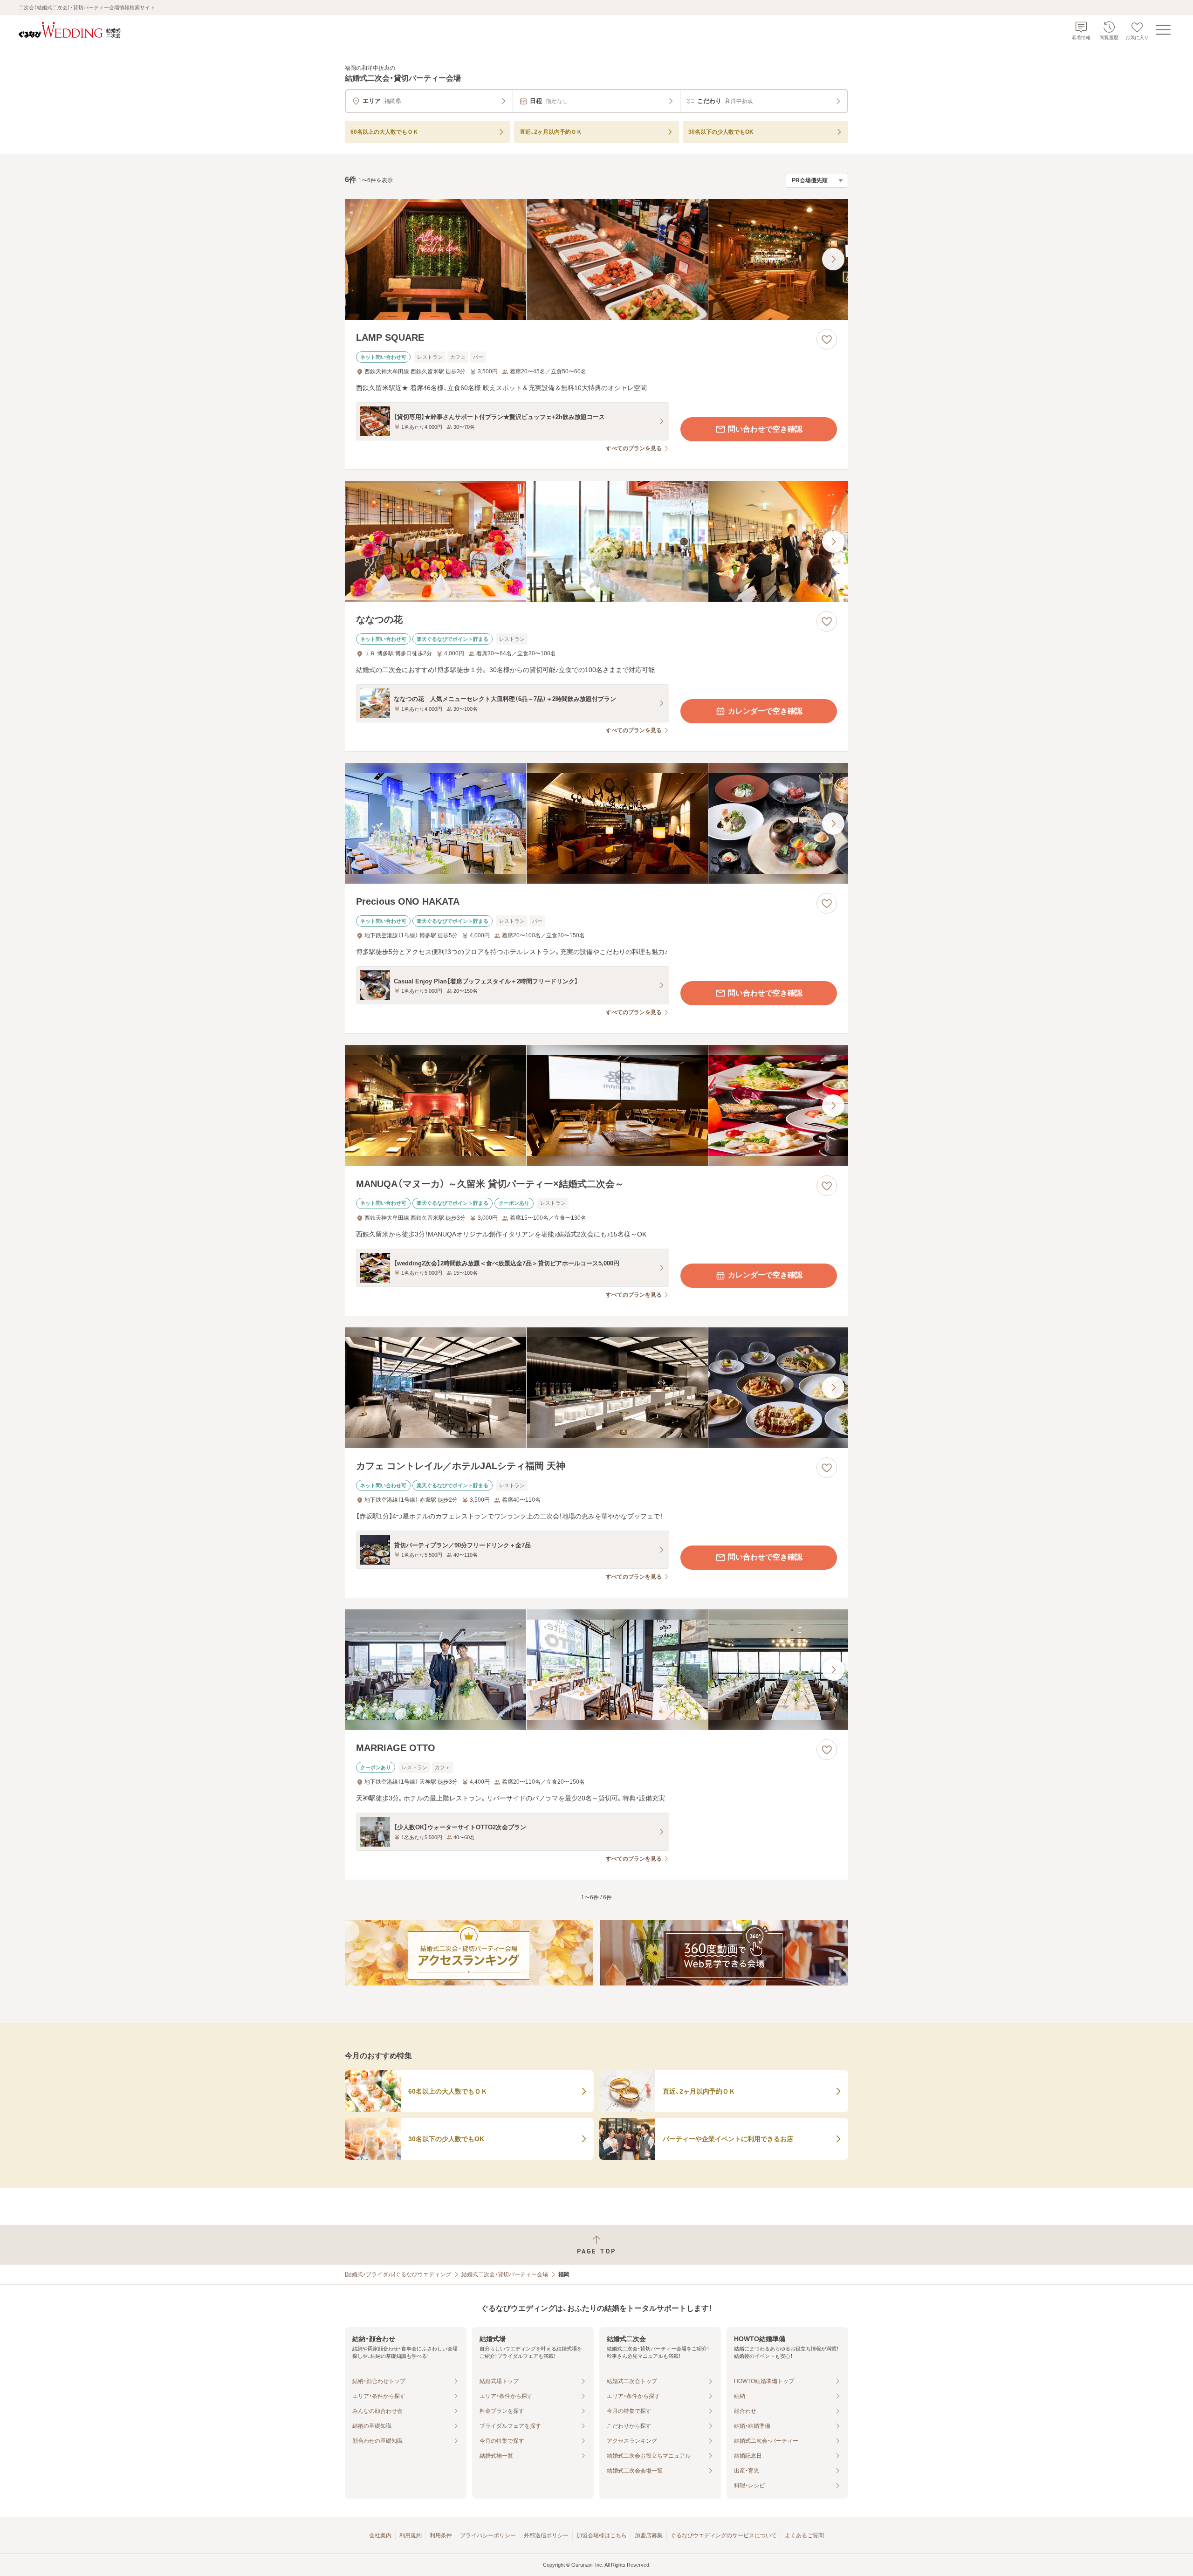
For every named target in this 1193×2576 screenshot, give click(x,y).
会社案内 (380, 2535)
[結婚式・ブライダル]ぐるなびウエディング (398, 2274)
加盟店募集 (649, 2535)
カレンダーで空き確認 (765, 711)
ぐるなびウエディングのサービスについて (724, 2535)
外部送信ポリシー (546, 2535)
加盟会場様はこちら (602, 2535)
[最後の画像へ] (833, 259)
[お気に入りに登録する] (827, 339)
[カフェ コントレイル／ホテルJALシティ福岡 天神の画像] (596, 1388)
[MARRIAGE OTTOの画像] (596, 1670)
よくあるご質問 (804, 2535)
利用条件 (441, 2535)
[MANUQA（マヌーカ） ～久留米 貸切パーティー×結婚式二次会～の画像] (596, 1105)
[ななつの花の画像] (596, 541)
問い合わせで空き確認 (765, 429)
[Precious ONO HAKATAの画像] (596, 823)
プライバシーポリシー (488, 2535)
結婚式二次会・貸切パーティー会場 (505, 2274)
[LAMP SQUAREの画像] (596, 259)
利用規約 (411, 2535)
